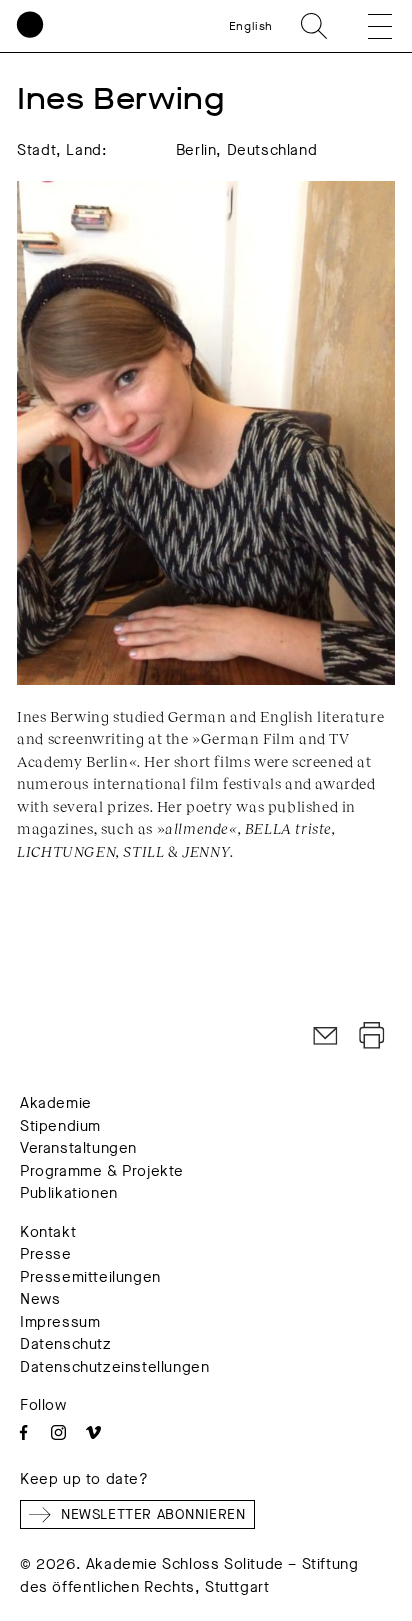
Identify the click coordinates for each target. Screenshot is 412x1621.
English (251, 26)
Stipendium (60, 1126)
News (40, 1299)
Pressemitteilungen (90, 1277)
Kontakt (48, 1232)
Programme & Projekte (102, 1171)
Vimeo (93, 1432)
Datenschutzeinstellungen (114, 1367)
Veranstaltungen (78, 1148)
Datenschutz (66, 1344)
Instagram (58, 1432)
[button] (366, 26)
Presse (46, 1254)
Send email (326, 1036)
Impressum (60, 1322)
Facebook (23, 1432)
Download (372, 1036)
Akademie (56, 1103)
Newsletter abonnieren (153, 1514)
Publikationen (69, 1193)
